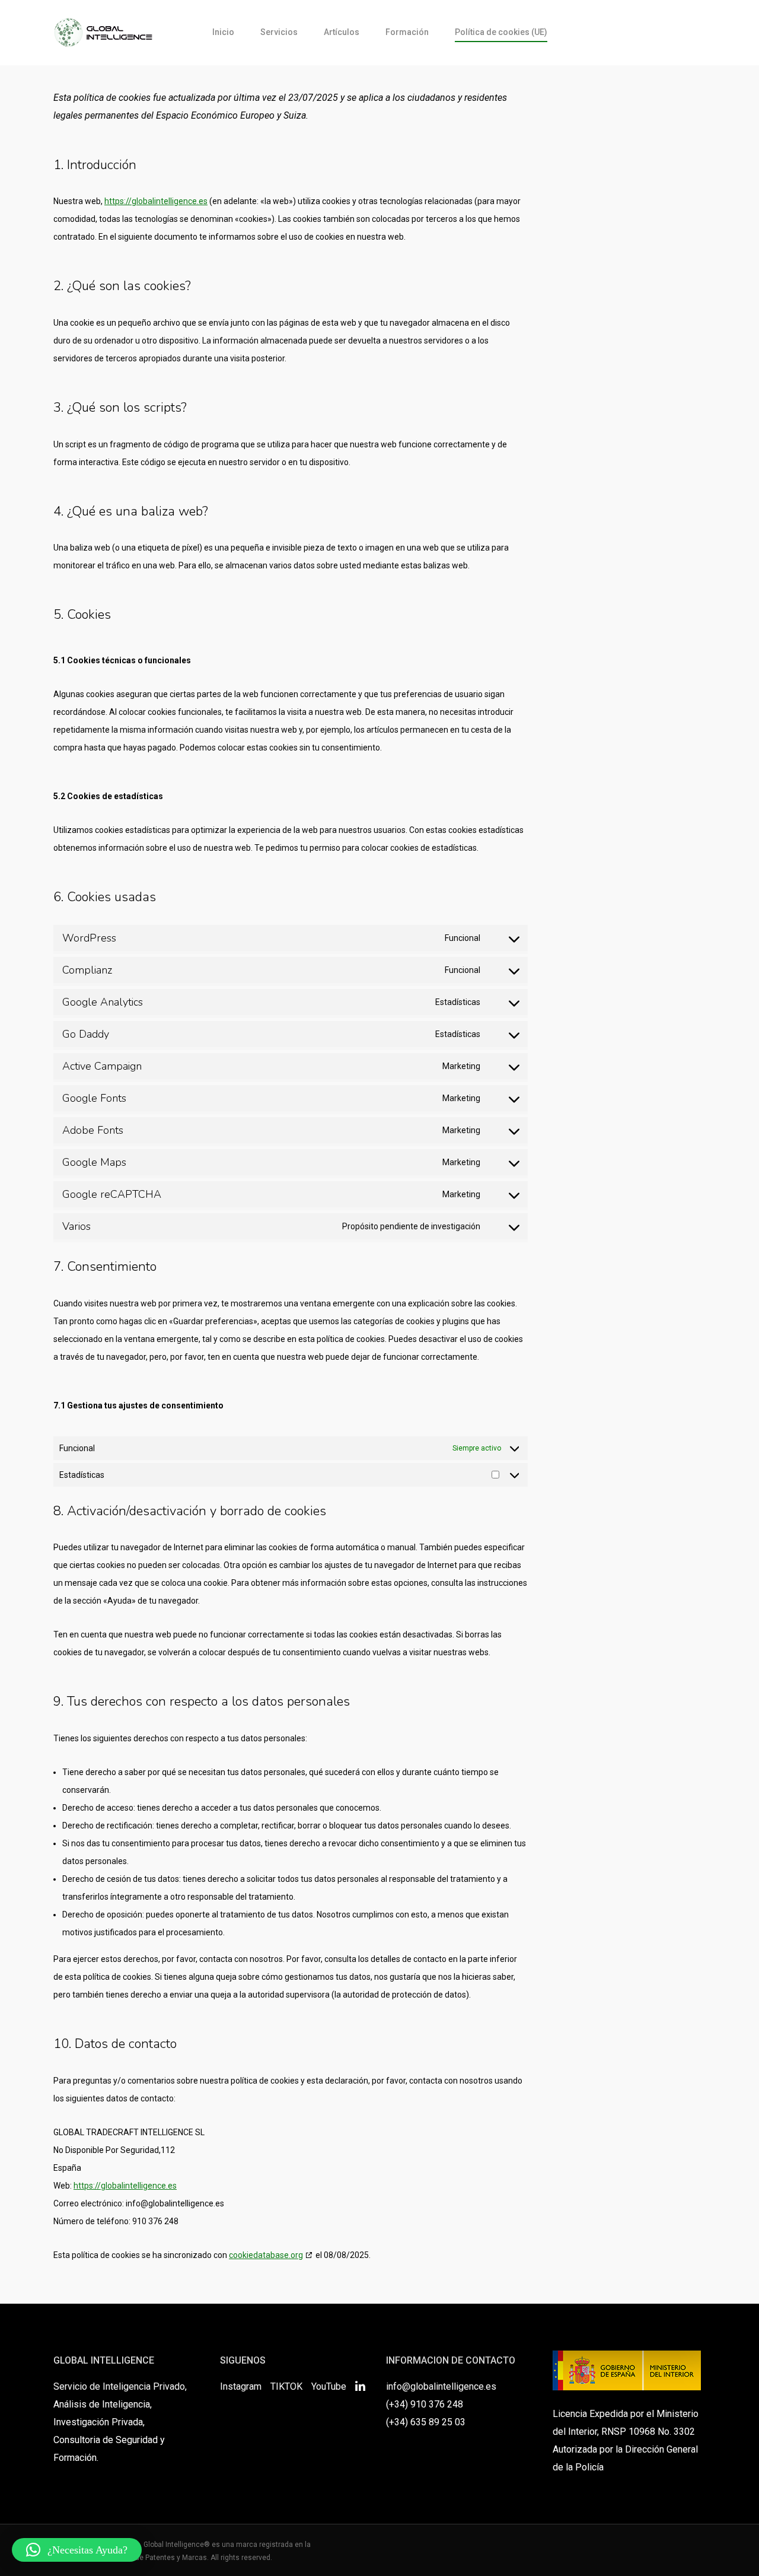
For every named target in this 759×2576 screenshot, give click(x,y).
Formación (407, 32)
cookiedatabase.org (266, 2255)
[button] (77, 2550)
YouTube (329, 2386)
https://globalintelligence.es (156, 201)
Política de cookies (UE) (501, 32)
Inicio (223, 32)
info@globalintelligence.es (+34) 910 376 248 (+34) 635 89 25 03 (441, 2404)
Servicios (279, 32)
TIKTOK (286, 2386)
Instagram (241, 2386)
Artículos (342, 32)
